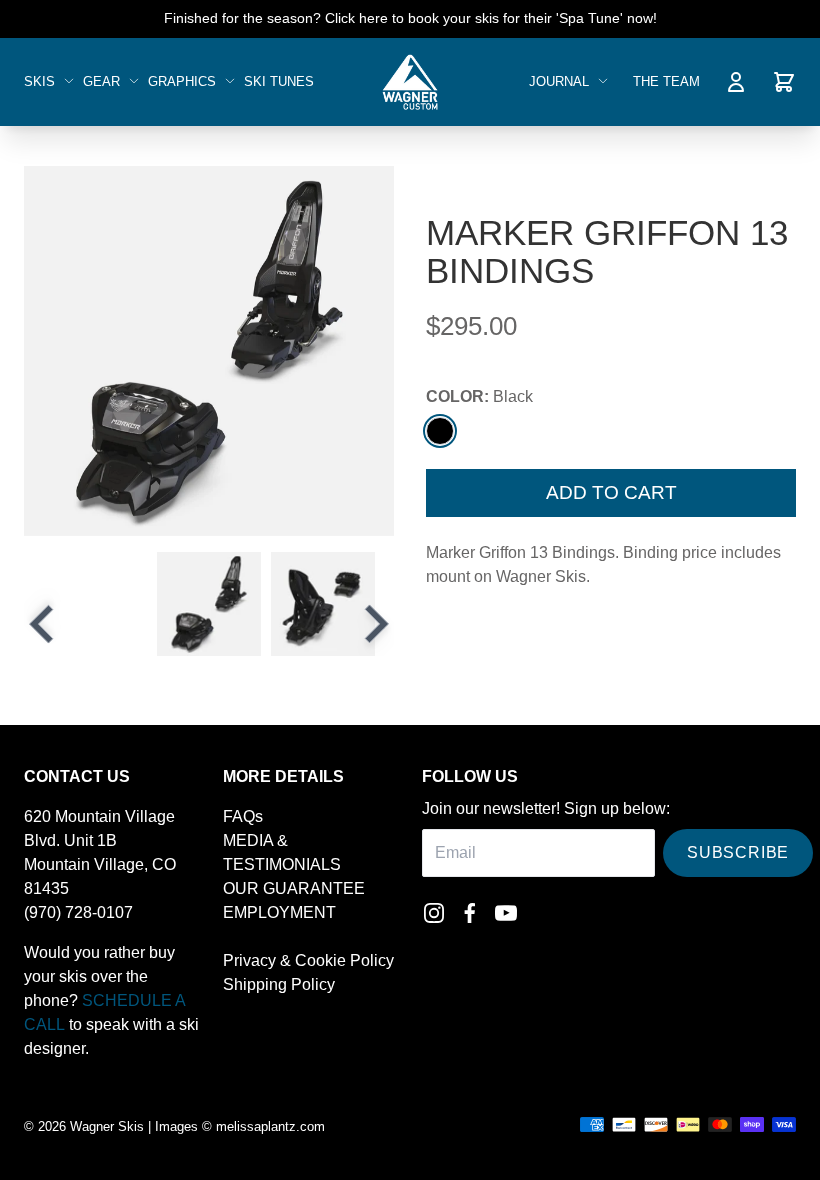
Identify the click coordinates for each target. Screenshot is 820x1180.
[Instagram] (434, 913)
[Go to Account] (736, 82)
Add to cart (611, 492)
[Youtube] (506, 913)
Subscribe (738, 852)
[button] (209, 604)
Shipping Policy (279, 984)
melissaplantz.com (270, 1126)
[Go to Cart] (784, 82)
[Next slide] (374, 624)
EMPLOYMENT (279, 912)
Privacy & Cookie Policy (308, 960)
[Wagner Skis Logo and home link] (410, 82)
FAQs (243, 816)
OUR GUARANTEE (294, 888)
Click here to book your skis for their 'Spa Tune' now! (491, 18)
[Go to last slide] (44, 624)
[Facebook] (470, 913)
